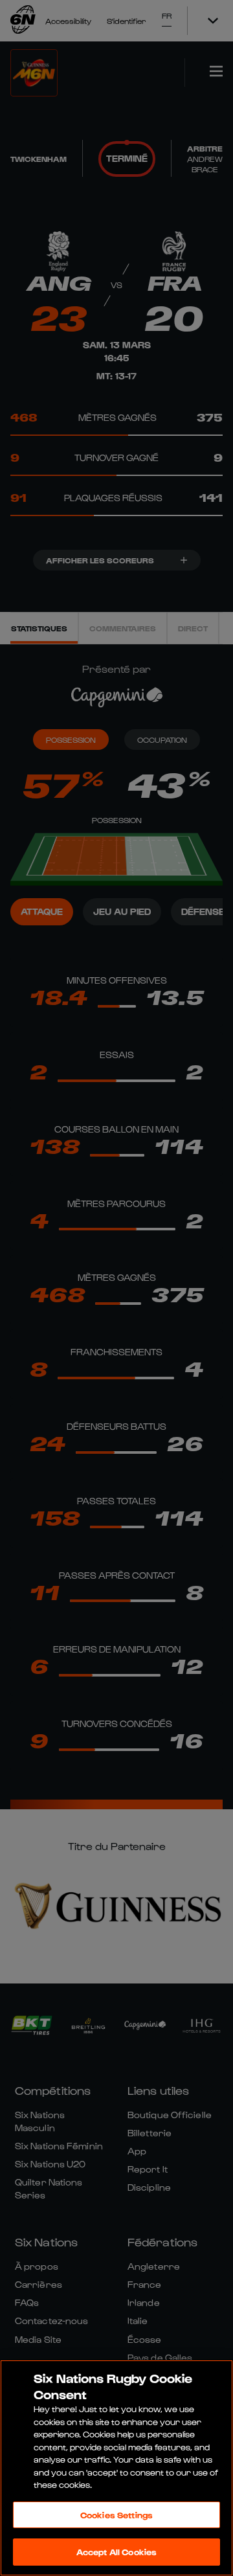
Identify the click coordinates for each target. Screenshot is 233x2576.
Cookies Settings (116, 2515)
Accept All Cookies (116, 2552)
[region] (116, 2468)
